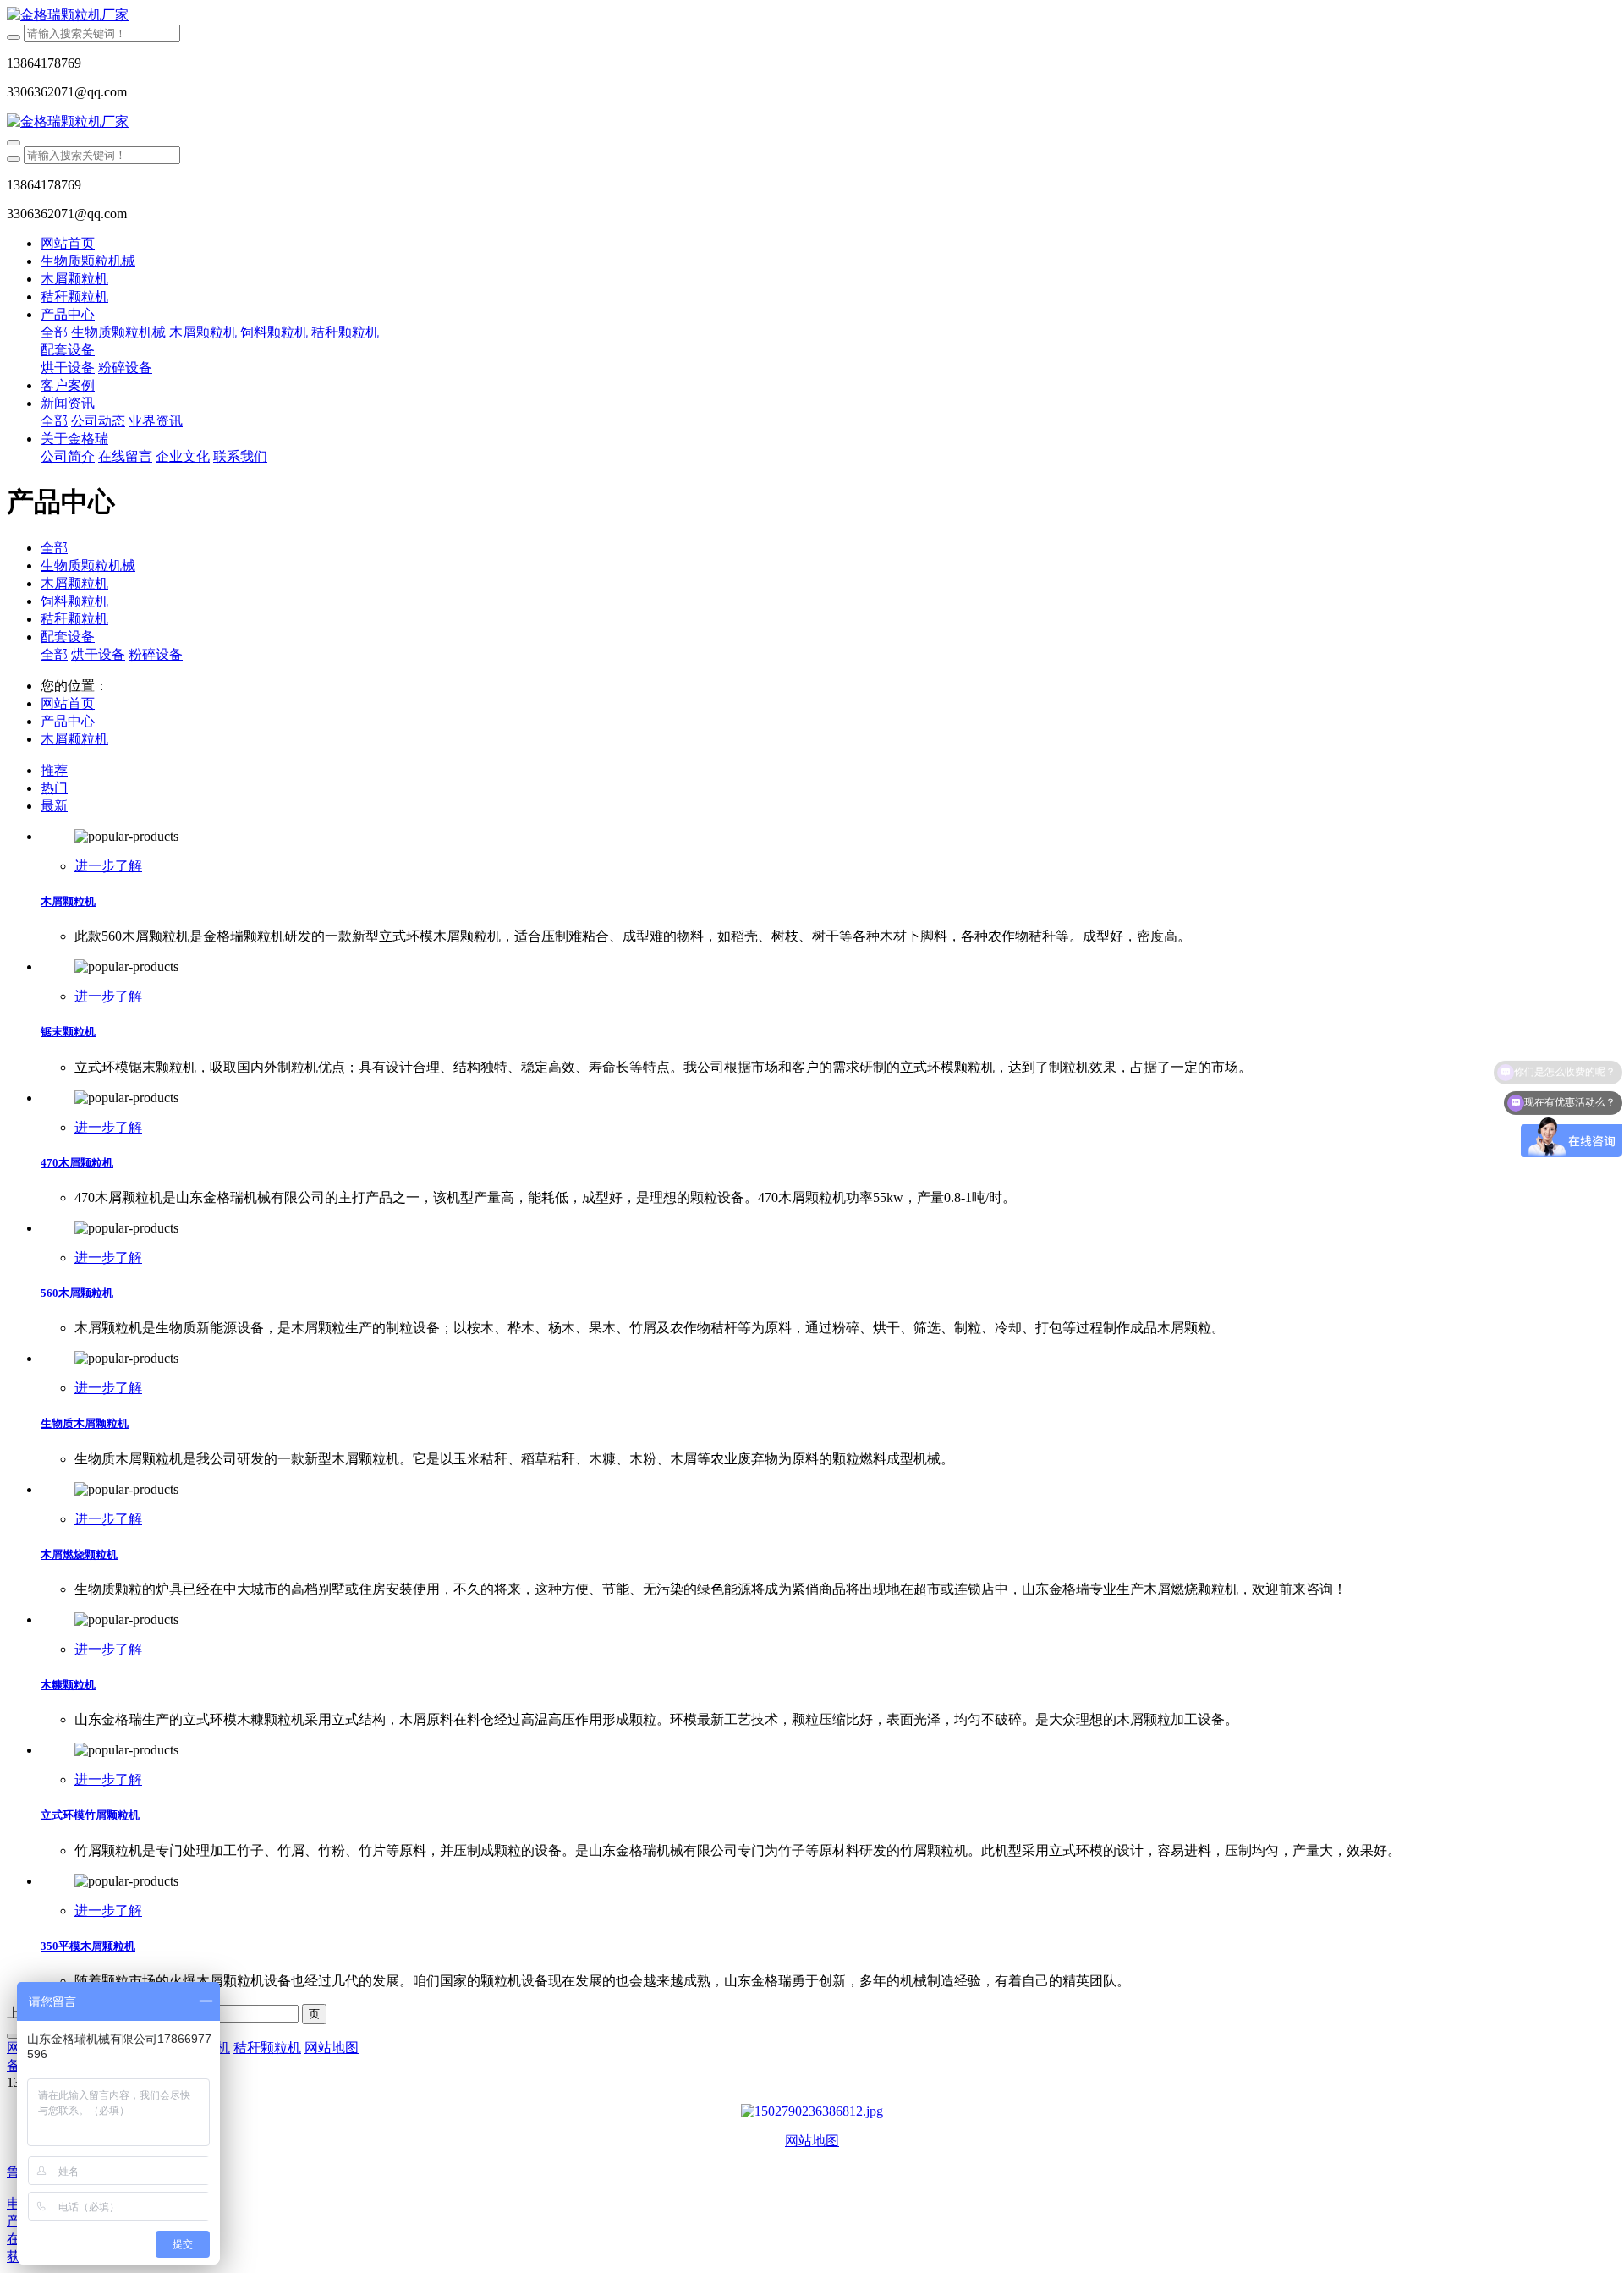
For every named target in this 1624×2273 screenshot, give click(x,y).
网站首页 (68, 243)
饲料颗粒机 (74, 601)
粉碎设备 (156, 654)
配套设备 (68, 637)
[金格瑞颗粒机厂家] (812, 16)
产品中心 (68, 721)
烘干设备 (98, 654)
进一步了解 (108, 866)
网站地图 (812, 2141)
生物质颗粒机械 (88, 566)
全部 (54, 332)
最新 (54, 806)
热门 (54, 788)
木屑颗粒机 (74, 583)
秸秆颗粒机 (74, 619)
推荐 (54, 770)
